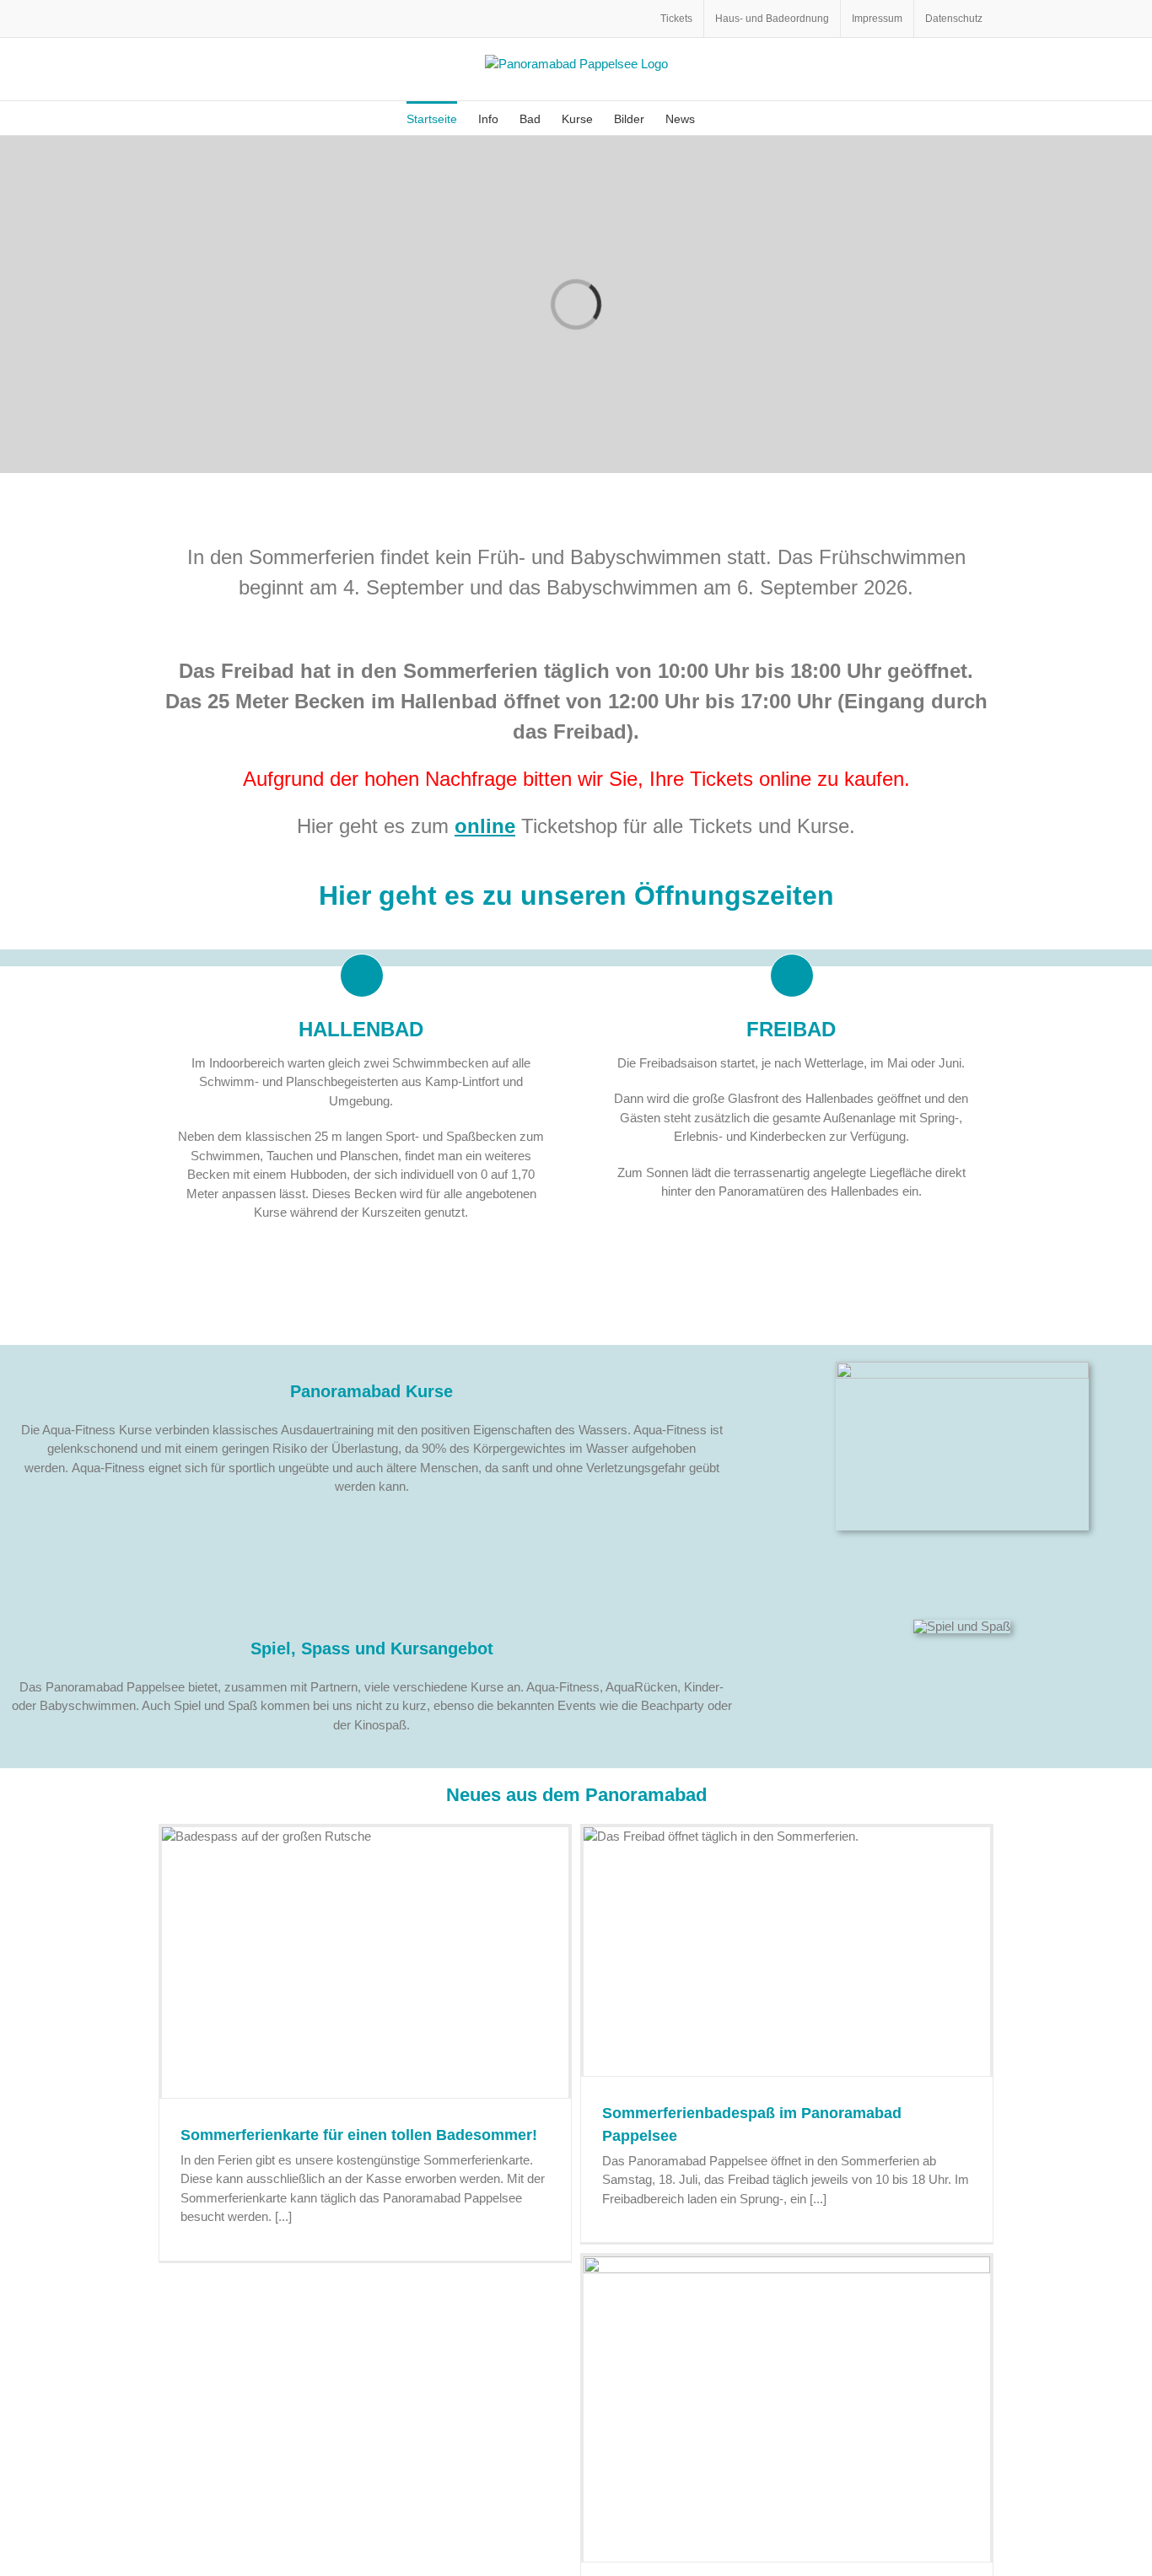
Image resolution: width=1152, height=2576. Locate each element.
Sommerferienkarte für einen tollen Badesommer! (359, 2135)
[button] (721, 118)
